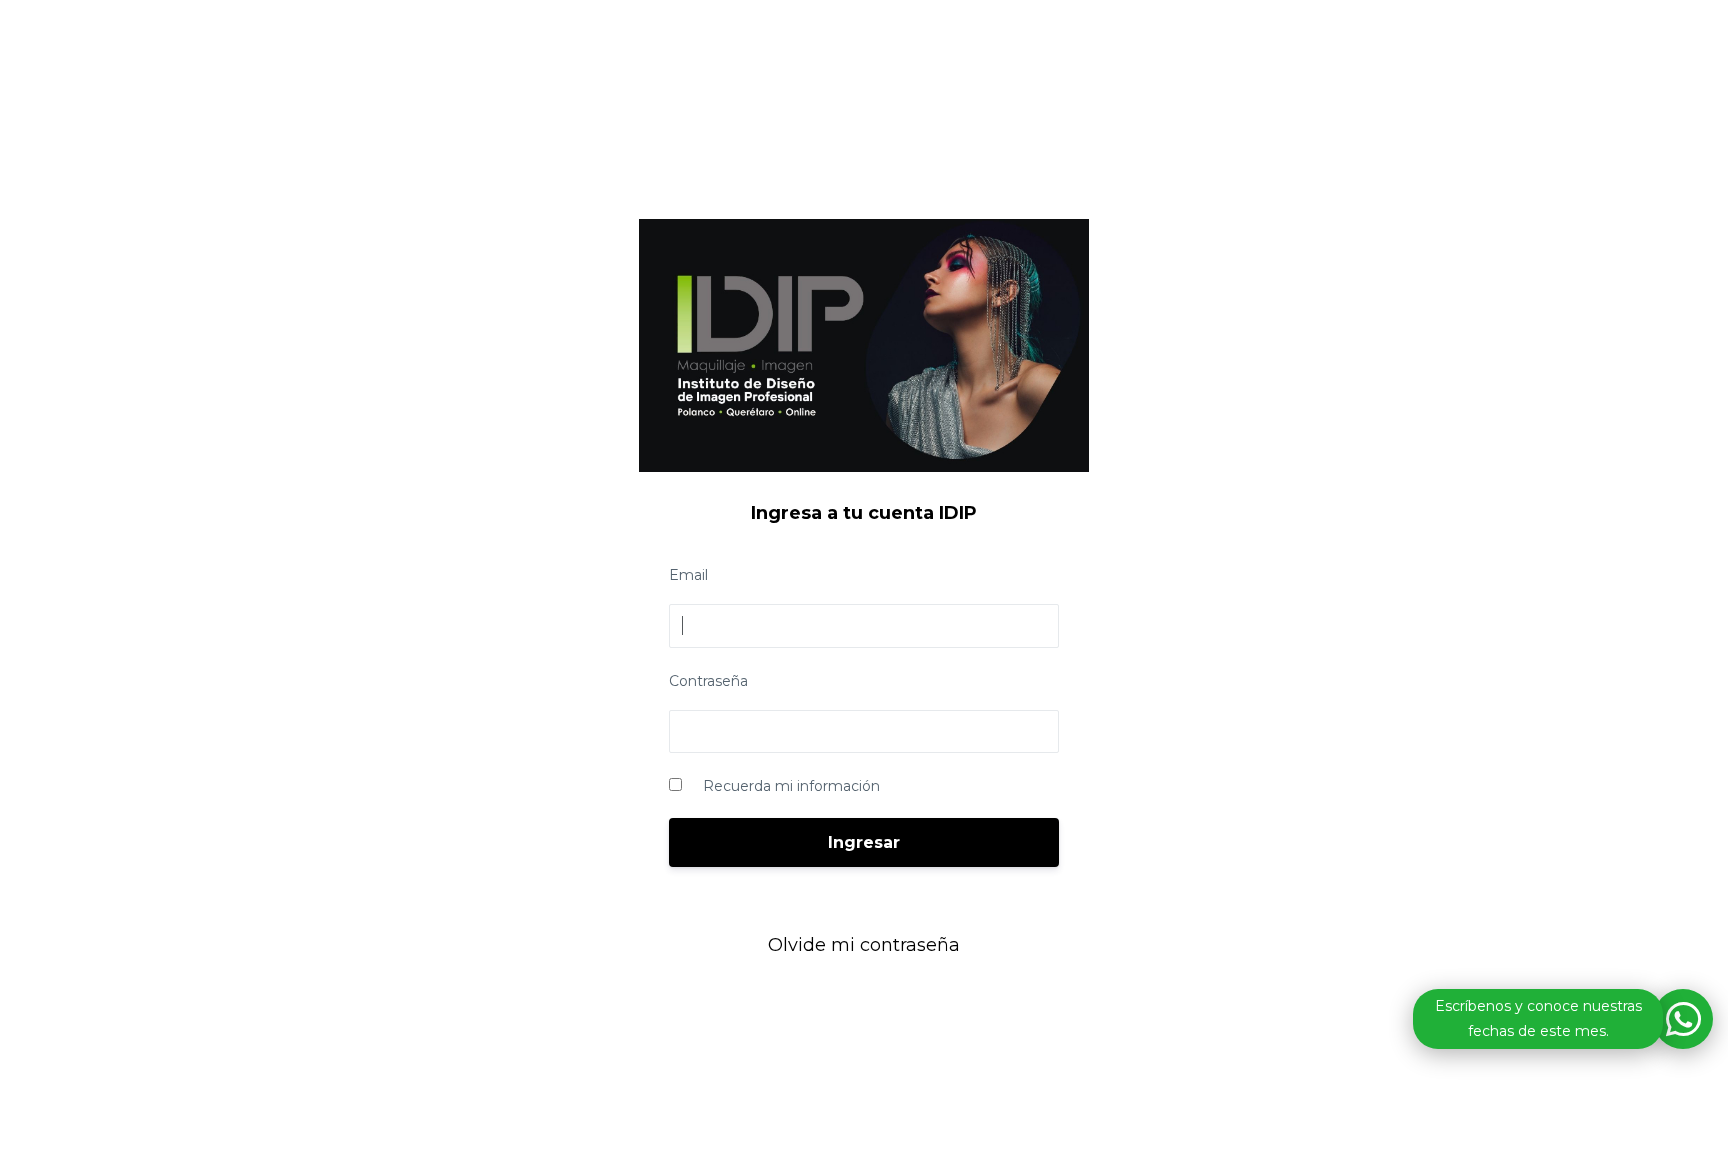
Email (688, 575)
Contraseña (708, 681)
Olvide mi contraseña (864, 945)
